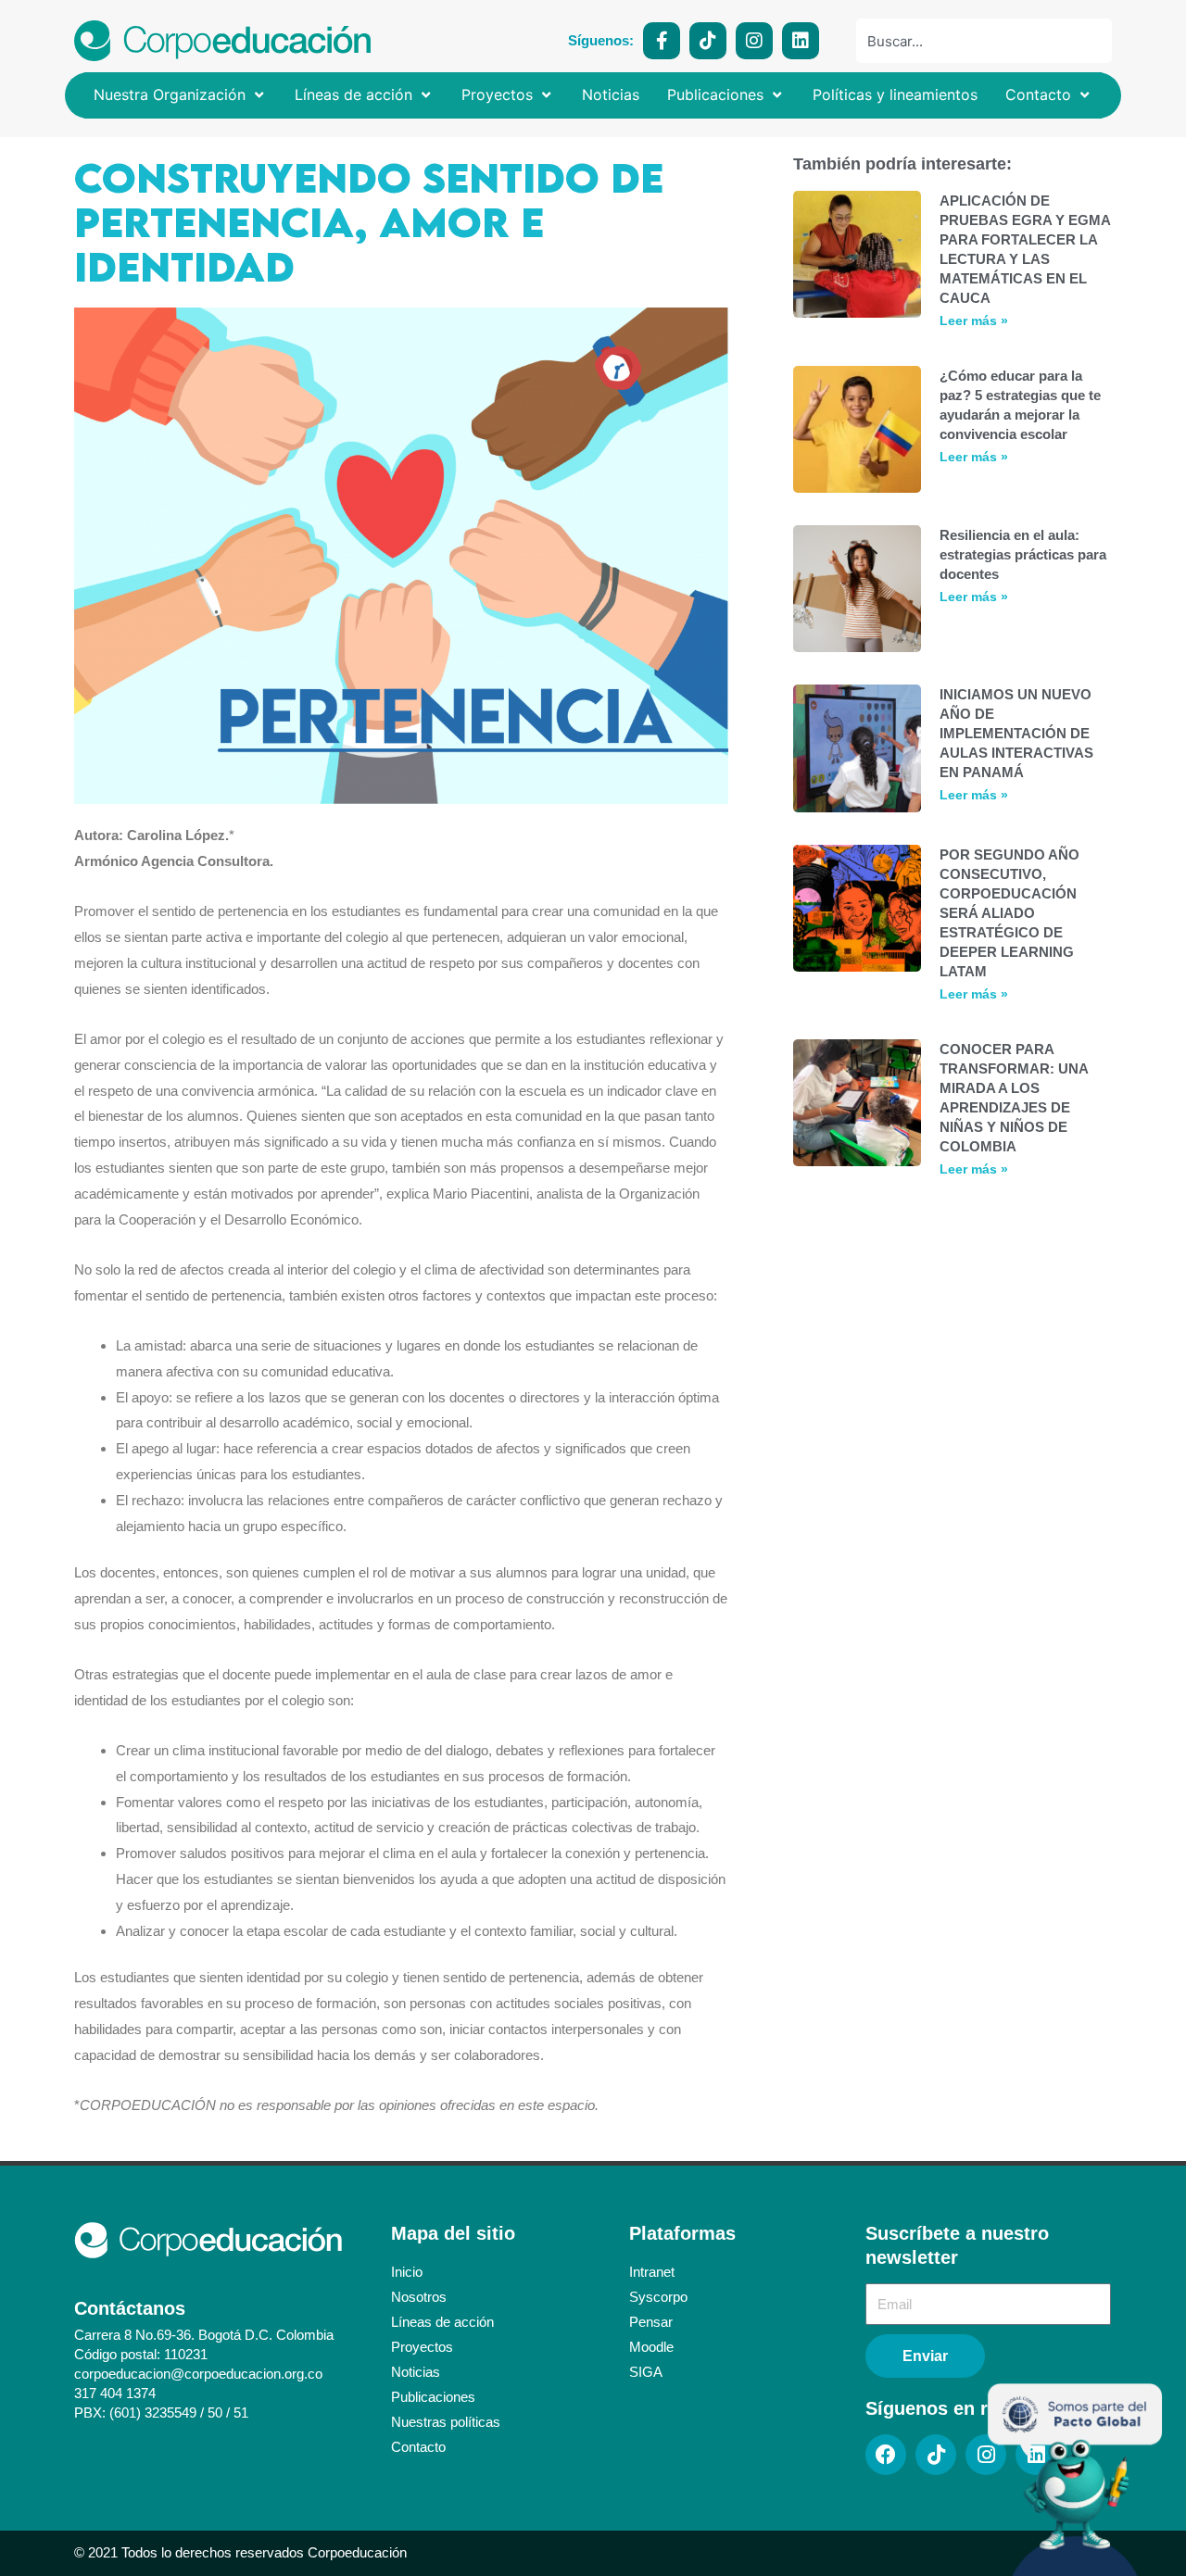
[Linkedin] (801, 41)
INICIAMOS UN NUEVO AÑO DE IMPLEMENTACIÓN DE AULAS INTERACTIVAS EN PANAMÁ (1016, 733)
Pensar (651, 2322)
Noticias (416, 2372)
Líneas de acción (442, 2322)
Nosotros (419, 2297)
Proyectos (422, 2347)
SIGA (646, 2372)
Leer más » (974, 320)
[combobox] (984, 41)
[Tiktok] (708, 41)
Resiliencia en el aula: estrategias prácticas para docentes (1023, 554)
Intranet (652, 2272)
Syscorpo (658, 2297)
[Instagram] (754, 41)
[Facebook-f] (662, 41)
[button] (180, 95)
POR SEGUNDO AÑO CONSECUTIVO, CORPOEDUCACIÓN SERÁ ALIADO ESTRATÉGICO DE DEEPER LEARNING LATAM (1009, 913)
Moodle (651, 2347)
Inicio (407, 2272)
